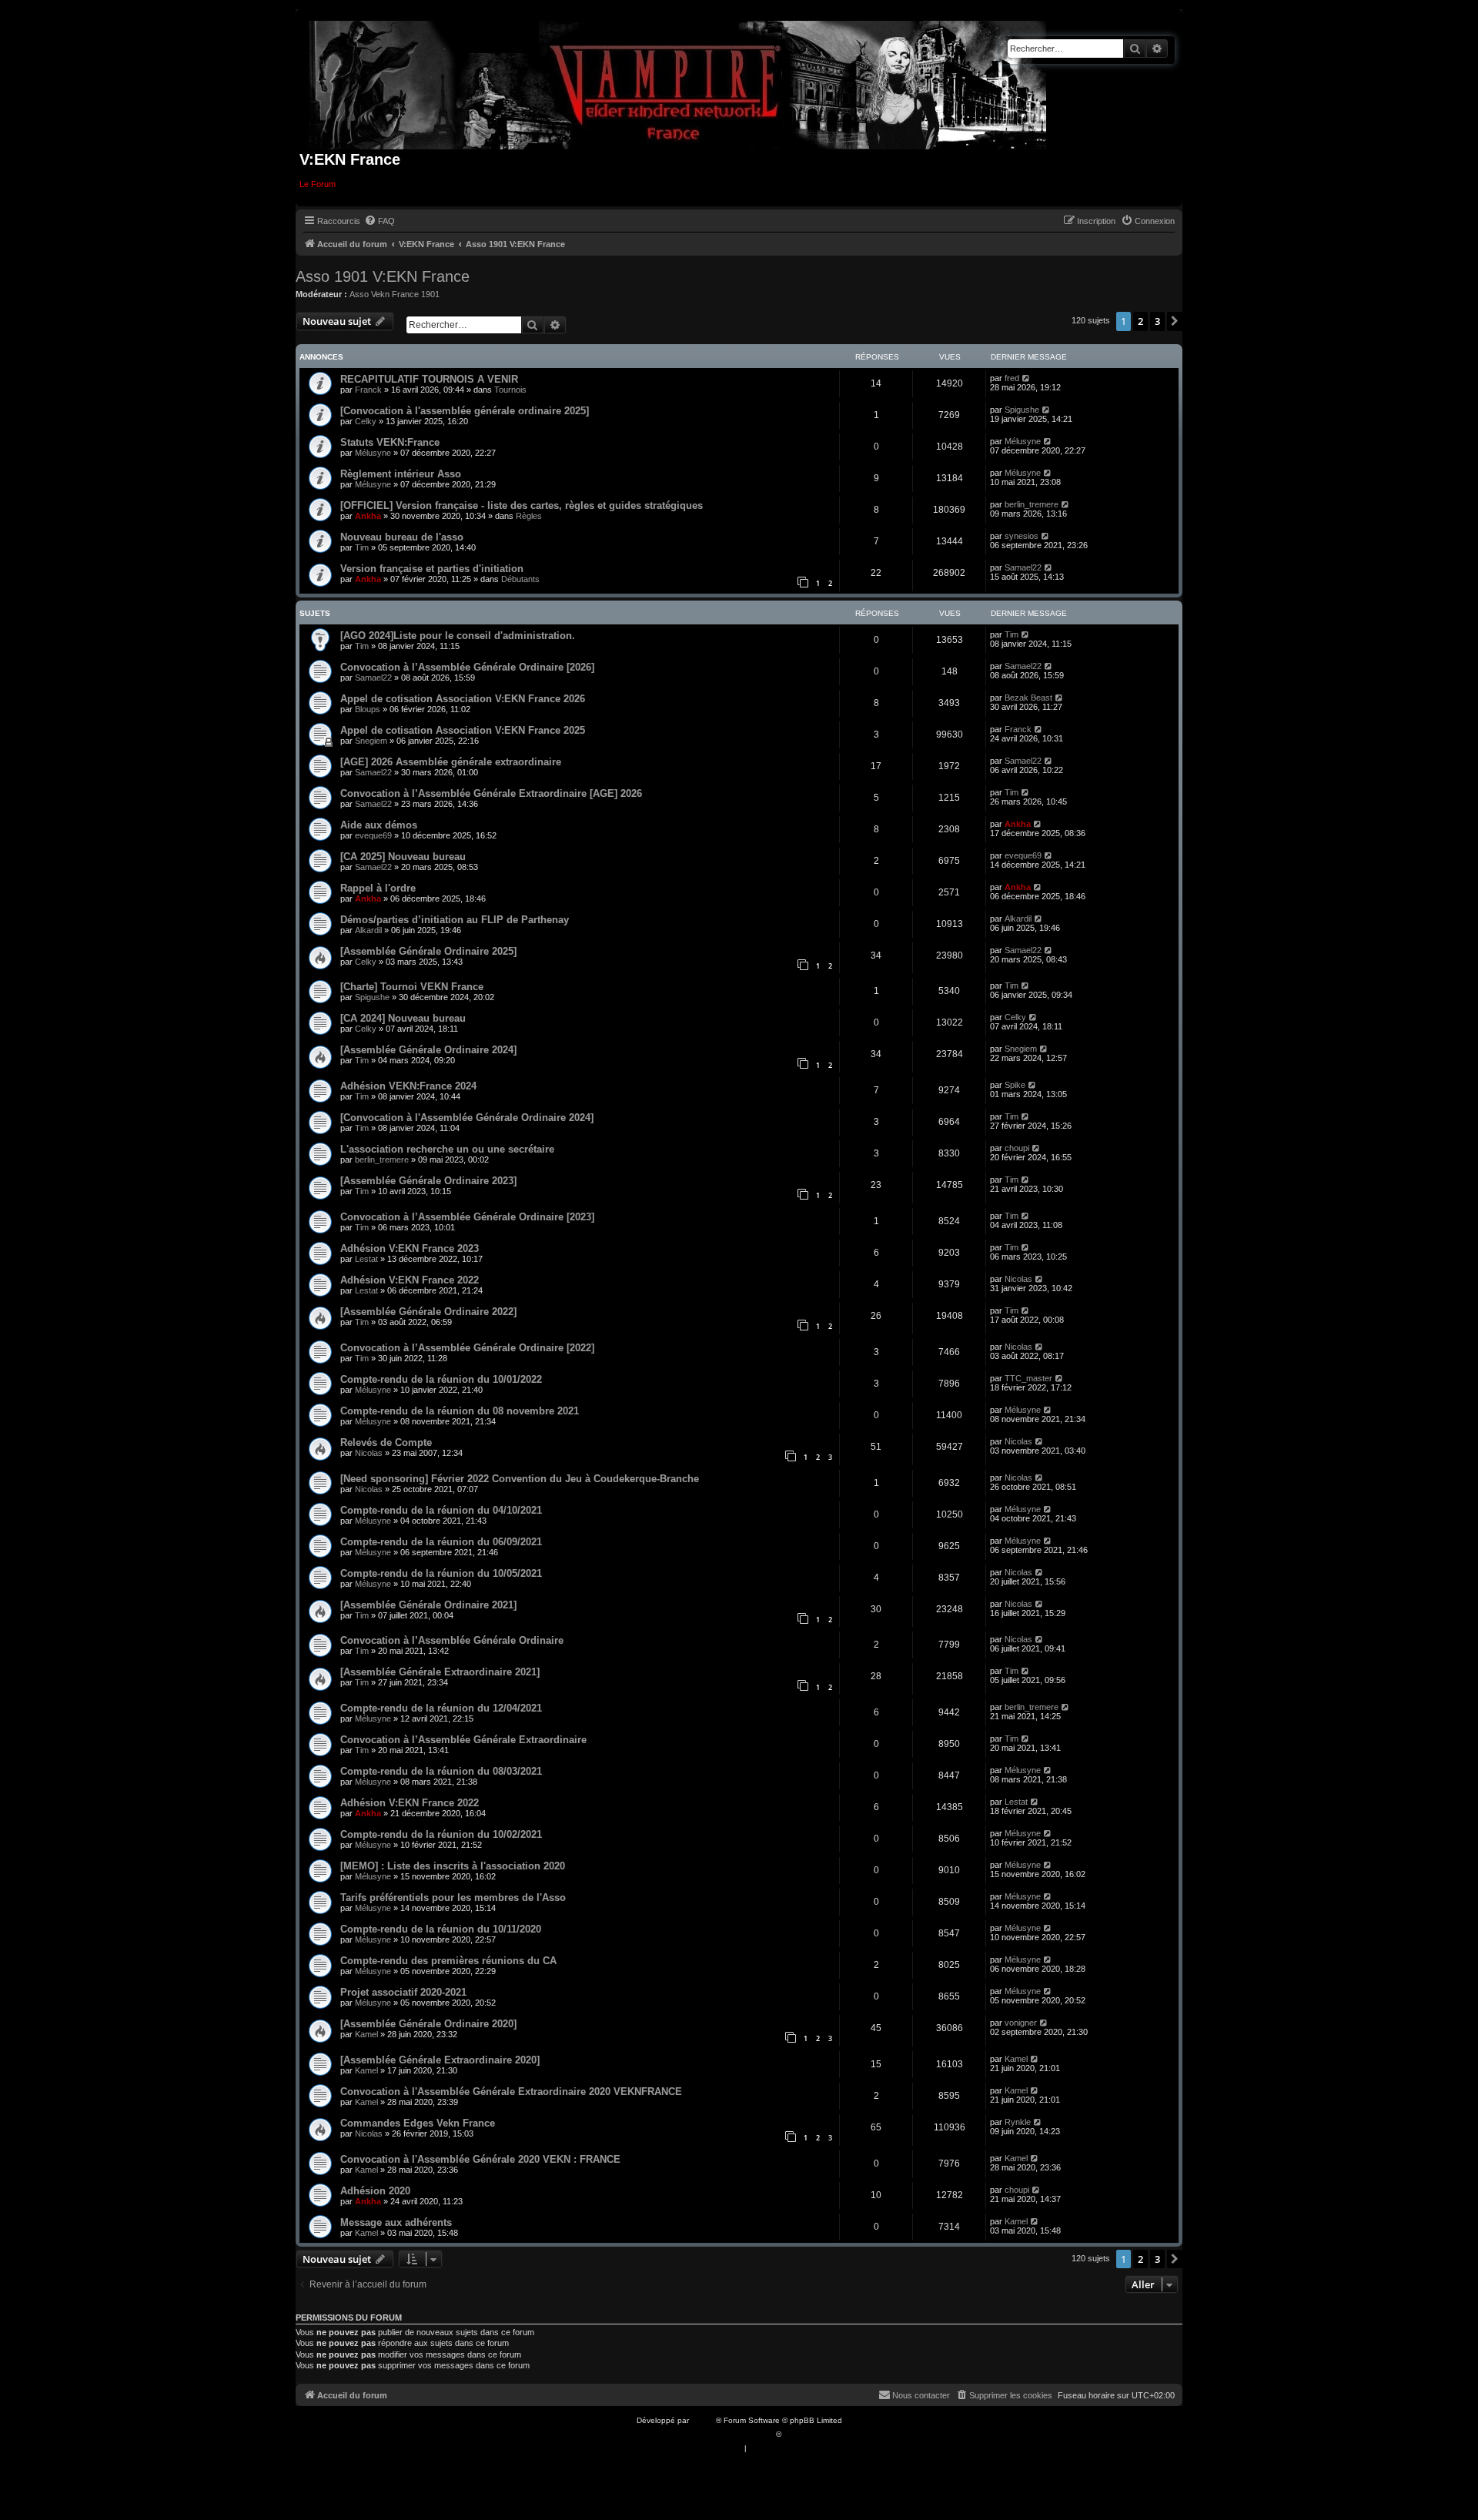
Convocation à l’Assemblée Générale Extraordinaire (463, 1740)
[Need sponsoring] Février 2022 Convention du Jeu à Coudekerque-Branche (520, 1479)
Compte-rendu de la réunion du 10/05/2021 (441, 1573)
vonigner (1021, 2023)
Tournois (510, 390)
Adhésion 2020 (375, 2191)
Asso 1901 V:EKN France (383, 276)
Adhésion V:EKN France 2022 (410, 1280)
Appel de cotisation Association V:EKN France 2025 (463, 730)
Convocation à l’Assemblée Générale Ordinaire (452, 1640)
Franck (368, 390)
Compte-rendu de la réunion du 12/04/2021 (441, 1708)
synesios (1022, 536)
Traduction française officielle (722, 2434)
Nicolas (1018, 1279)
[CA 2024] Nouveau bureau (403, 1018)
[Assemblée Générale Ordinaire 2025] (428, 951)
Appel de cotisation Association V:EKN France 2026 (463, 699)
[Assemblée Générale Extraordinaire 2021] (440, 1672)
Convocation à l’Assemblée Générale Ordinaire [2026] (467, 667)
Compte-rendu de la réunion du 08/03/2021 (441, 1771)
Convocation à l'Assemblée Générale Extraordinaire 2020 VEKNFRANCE (511, 2092)
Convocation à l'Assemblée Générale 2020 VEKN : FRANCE (480, 2159)
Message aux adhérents (396, 2222)
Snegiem (371, 741)
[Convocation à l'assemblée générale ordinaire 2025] (465, 411)
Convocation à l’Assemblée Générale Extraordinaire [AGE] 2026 (491, 793)
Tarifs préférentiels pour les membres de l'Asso (453, 1898)
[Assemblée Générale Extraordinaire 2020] (440, 2060)
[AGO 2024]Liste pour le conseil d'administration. (458, 636)
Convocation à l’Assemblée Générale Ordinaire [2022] (467, 1348)
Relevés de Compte (386, 1442)
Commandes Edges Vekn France (418, 2123)
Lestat (366, 1259)
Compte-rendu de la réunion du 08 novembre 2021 (460, 1411)
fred (1012, 378)
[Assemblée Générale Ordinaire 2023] (428, 1181)
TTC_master (1028, 1378)
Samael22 (1023, 567)
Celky (366, 421)
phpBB (704, 2420)
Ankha (368, 516)
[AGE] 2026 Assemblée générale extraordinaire (451, 762)
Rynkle (1018, 2122)
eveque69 (373, 835)
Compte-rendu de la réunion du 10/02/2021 (441, 1834)
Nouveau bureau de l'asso (402, 537)
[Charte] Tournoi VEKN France (412, 987)
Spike (1015, 1085)
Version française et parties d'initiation (432, 569)
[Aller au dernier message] (1027, 378)
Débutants (520, 579)
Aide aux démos (379, 825)
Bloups (368, 709)
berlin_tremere (1032, 504)
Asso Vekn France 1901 (395, 294)
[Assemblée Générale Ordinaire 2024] (428, 1050)
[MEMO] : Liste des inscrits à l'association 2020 (453, 1866)
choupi (1017, 1148)
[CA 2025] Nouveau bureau (403, 857)
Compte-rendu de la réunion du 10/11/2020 (441, 1929)
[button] (1175, 321)
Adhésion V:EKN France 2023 (410, 1248)
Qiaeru (796, 2434)
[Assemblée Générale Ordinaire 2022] (428, 1312)
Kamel (366, 2034)
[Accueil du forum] (678, 82)
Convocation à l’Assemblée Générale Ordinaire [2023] (467, 1217)
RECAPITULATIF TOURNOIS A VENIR (429, 379)
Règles (529, 516)
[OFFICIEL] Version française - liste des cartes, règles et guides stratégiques (522, 505)
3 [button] (1157, 321)
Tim (362, 547)
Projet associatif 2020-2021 (403, 1992)
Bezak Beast (1028, 698)
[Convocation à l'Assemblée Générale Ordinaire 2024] (467, 1118)
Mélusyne (373, 453)
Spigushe (1022, 410)
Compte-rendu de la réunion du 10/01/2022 (441, 1379)
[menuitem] (380, 221)
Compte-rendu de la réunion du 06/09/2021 (441, 1542)
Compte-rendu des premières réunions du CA (448, 1961)
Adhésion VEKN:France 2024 (408, 1086)
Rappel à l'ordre (378, 888)
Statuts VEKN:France (390, 442)
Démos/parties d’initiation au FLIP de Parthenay (455, 920)
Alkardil (368, 930)
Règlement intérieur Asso (401, 474)
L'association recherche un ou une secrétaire (447, 1149)
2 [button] (1140, 321)
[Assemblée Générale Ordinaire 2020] (428, 2024)
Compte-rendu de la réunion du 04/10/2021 (441, 1510)
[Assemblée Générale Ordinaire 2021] (428, 1605)
